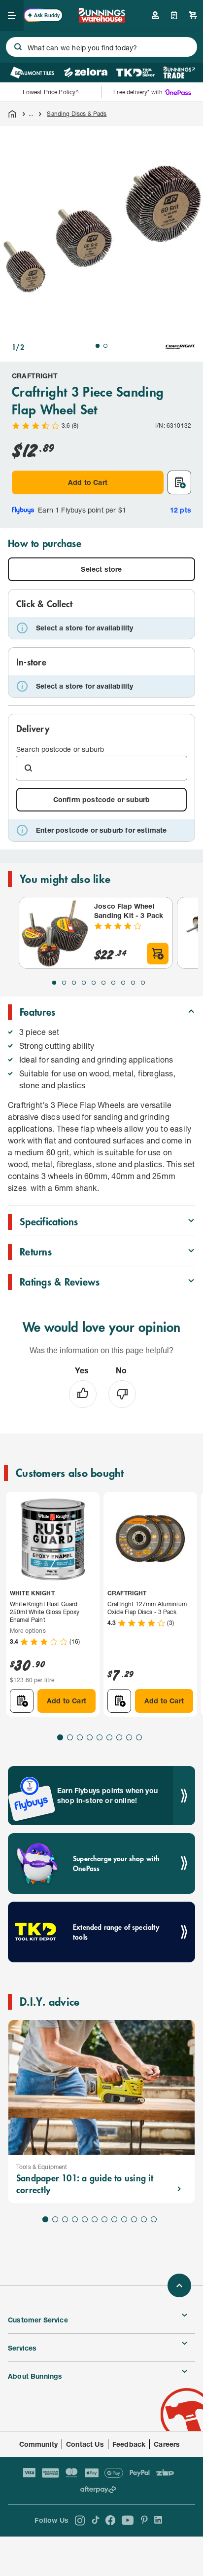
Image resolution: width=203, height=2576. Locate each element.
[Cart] (193, 15)
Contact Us (85, 2444)
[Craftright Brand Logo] (180, 347)
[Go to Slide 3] (74, 983)
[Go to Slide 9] (133, 983)
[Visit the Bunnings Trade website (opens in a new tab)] (179, 73)
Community (39, 2444)
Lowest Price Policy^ (51, 92)
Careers (167, 2444)
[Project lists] (174, 15)
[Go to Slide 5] (94, 983)
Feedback (129, 2444)
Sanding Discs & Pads (77, 114)
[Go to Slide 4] (84, 983)
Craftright (35, 376)
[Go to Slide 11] (144, 2219)
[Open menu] (12, 15)
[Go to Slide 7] (113, 983)
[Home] (12, 114)
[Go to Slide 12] (154, 2219)
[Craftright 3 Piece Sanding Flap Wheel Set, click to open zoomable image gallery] (101, 227)
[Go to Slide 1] (98, 346)
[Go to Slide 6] (103, 983)
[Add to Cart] (158, 954)
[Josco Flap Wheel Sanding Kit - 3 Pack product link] (55, 933)
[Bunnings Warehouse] (101, 19)
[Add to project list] (179, 482)
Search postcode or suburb (60, 749)
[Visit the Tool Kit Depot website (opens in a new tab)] (135, 73)
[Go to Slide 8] (123, 983)
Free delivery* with (138, 92)
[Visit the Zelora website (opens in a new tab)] (86, 73)
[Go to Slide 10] (143, 983)
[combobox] (101, 47)
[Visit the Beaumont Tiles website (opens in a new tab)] (32, 73)
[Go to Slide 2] (105, 346)
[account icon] (155, 15)
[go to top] (179, 2285)
